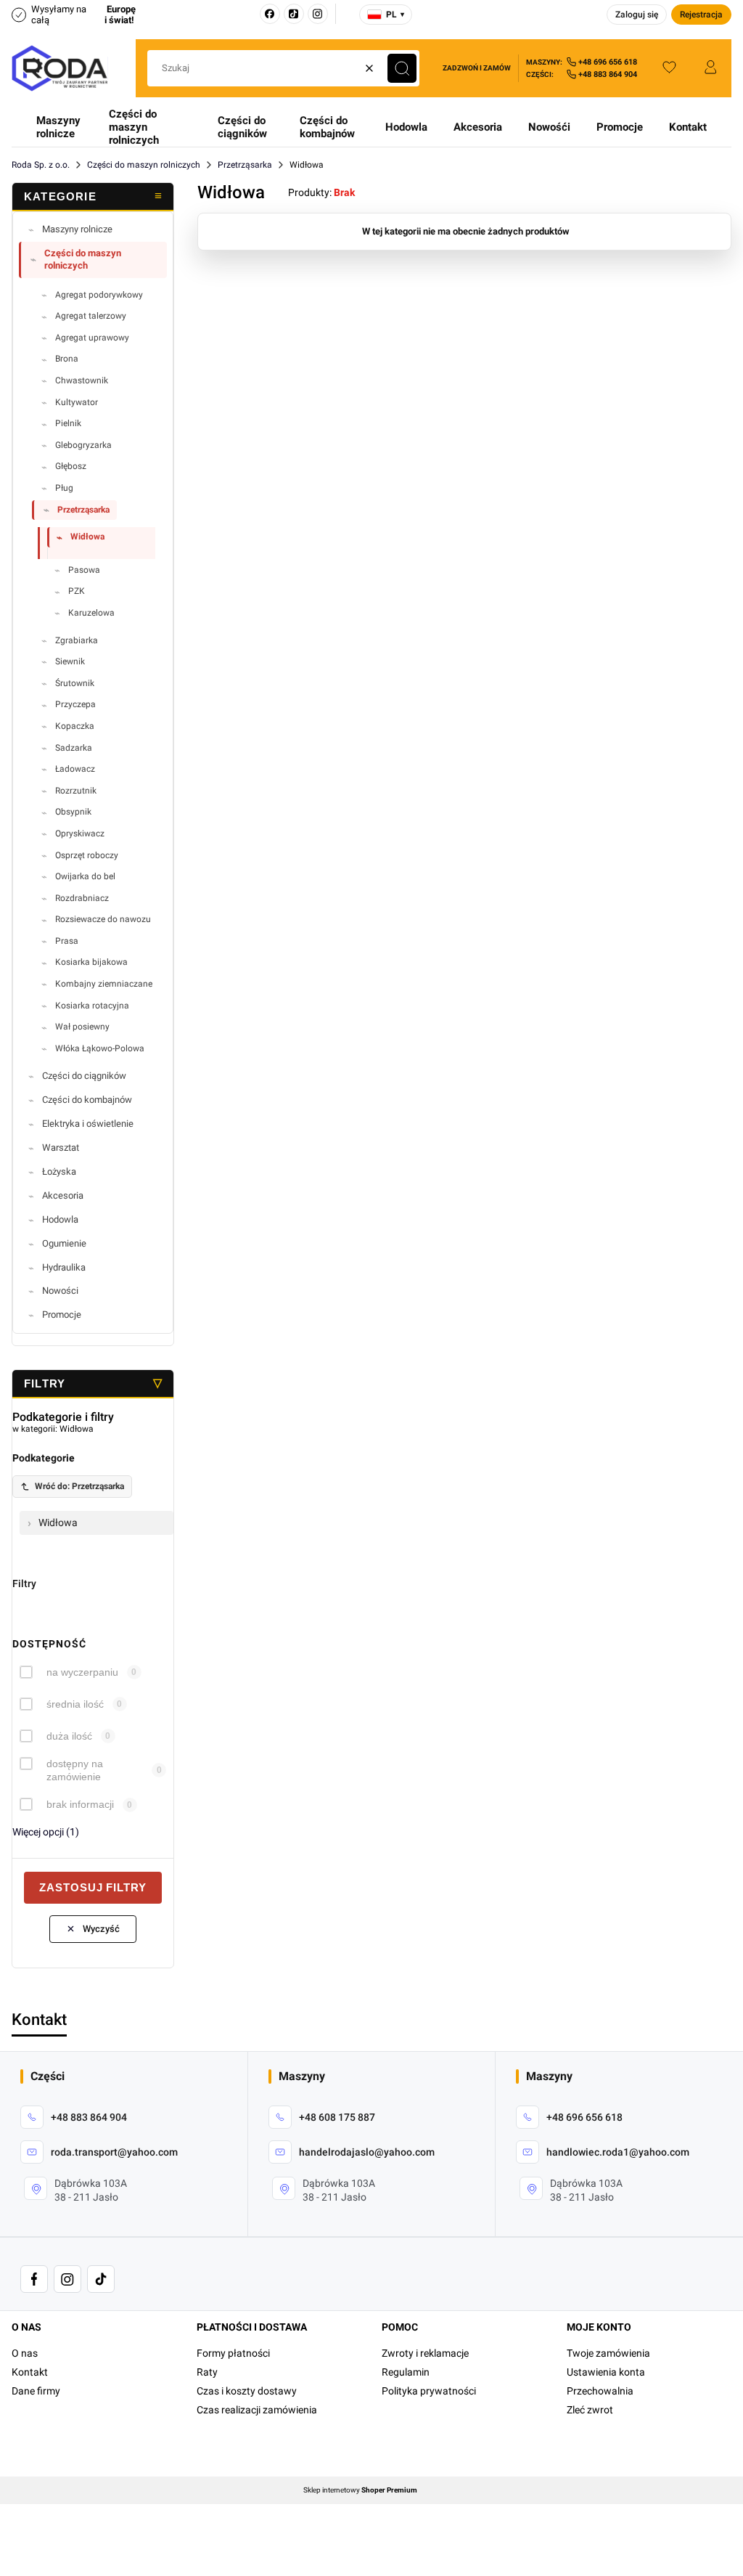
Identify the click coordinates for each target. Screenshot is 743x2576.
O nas (25, 2353)
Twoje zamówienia (608, 2353)
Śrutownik (75, 683)
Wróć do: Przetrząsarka (79, 1486)
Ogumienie (64, 1243)
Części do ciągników (242, 127)
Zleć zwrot (590, 2410)
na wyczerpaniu (82, 1672)
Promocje (620, 127)
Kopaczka (75, 726)
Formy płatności (233, 2353)
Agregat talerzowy (91, 316)
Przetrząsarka (245, 165)
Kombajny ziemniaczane (104, 984)
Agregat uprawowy (92, 338)
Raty (207, 2372)
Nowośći (549, 127)
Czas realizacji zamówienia (257, 2410)
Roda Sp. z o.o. (41, 165)
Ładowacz (75, 769)
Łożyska (59, 1171)
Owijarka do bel (85, 876)
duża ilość (69, 1736)
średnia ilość (75, 1704)
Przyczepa (75, 704)
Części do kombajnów (327, 127)
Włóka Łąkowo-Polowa (100, 1048)
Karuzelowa (91, 613)
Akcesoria (478, 127)
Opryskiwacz (80, 833)
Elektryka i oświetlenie (88, 1124)
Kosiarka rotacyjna (92, 1006)
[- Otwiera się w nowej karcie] (34, 2279)
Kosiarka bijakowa (91, 962)
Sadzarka (74, 748)
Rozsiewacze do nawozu (103, 919)
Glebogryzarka (83, 445)
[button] (402, 68)
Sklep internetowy (360, 2490)
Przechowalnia (600, 2391)
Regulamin (406, 2372)
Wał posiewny (82, 1027)
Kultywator (77, 402)
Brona (67, 359)
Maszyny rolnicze (58, 127)
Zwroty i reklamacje (425, 2353)
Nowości (60, 1291)
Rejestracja (701, 15)
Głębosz (71, 466)
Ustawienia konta (606, 2372)
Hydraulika (64, 1267)
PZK (77, 591)
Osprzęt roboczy (87, 855)
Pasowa (84, 570)
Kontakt (688, 127)
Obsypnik (73, 812)
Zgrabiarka (77, 640)
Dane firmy (36, 2391)
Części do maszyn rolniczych (134, 127)
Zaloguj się (637, 15)
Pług (64, 488)
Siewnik (70, 661)
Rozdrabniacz (82, 898)
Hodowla (406, 127)
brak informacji (80, 1804)
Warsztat (61, 1148)
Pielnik (68, 423)
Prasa (67, 941)
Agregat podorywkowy (99, 295)
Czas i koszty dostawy (247, 2391)
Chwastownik (82, 380)
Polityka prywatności (429, 2391)
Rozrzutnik (76, 791)
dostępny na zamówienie (75, 1770)
